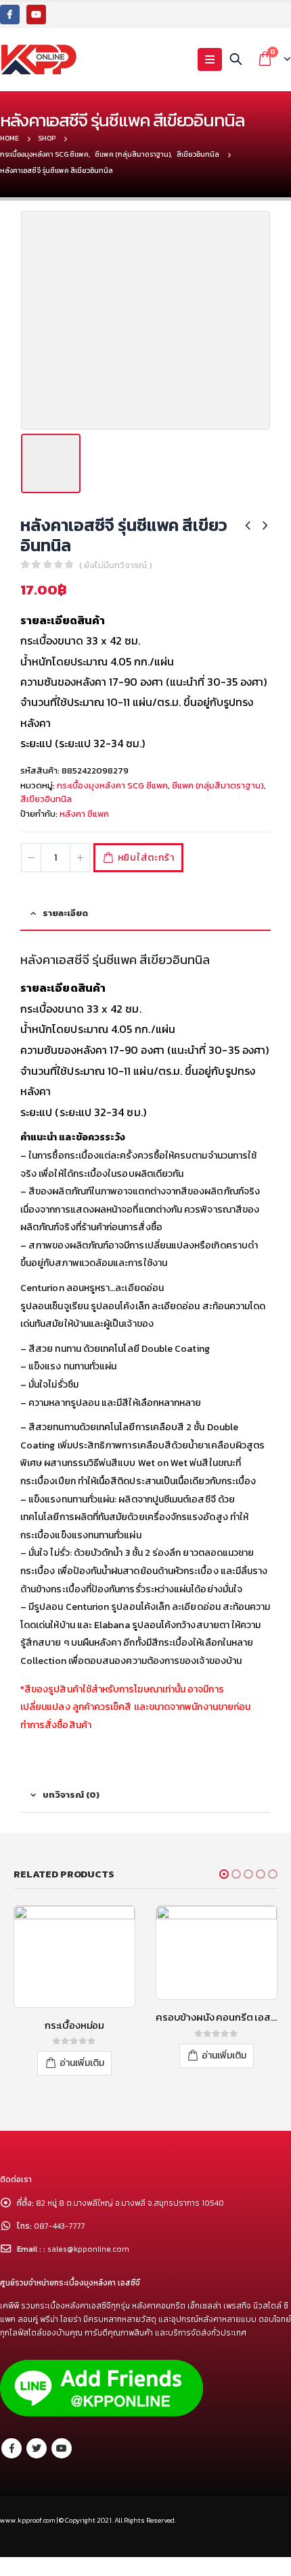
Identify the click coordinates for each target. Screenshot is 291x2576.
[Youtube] (36, 15)
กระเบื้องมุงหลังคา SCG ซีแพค (112, 785)
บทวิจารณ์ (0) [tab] (71, 1795)
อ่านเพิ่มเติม (82, 2055)
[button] (224, 1874)
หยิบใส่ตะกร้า (146, 858)
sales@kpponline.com (88, 2268)
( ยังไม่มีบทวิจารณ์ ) (116, 565)
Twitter (37, 2467)
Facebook (12, 2467)
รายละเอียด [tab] (65, 913)
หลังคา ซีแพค (84, 814)
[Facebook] (10, 15)
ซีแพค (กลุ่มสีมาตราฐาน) (218, 785)
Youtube (62, 2467)
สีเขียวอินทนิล (46, 799)
